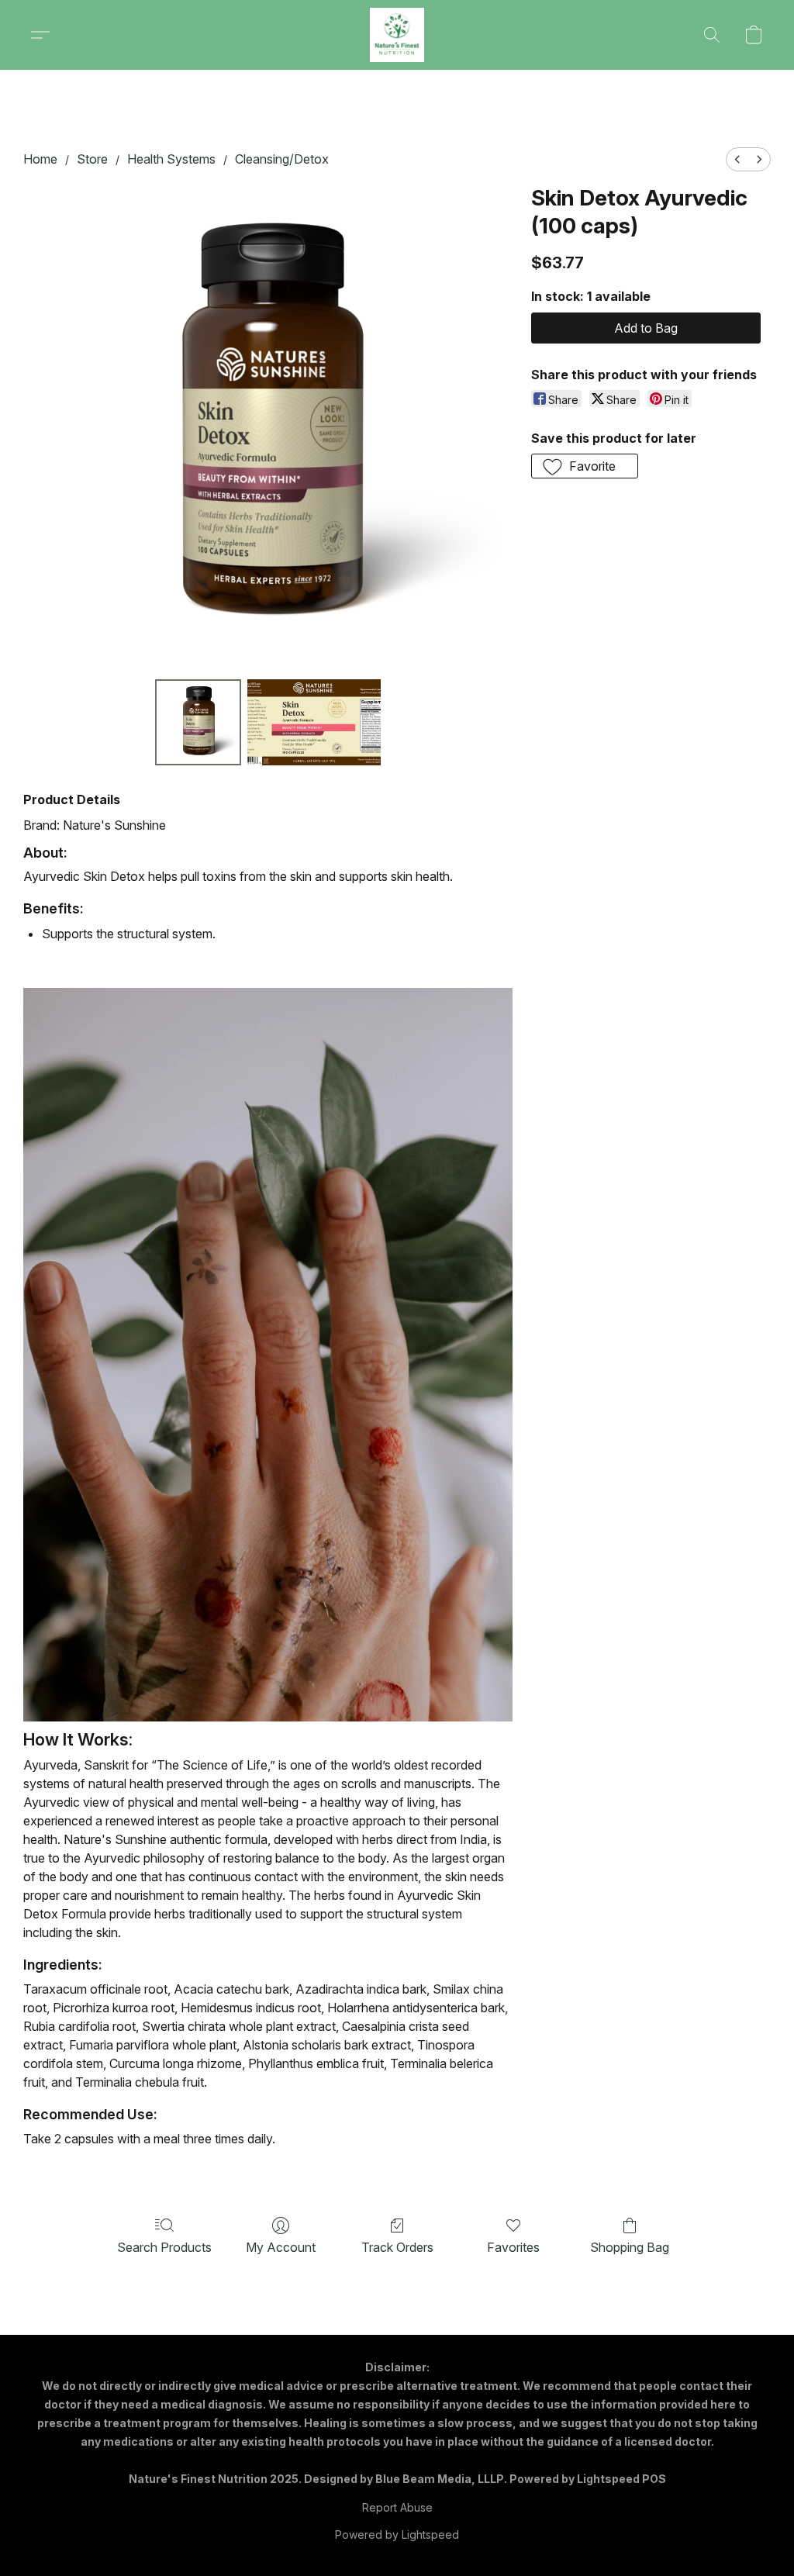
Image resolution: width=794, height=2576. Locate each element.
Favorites (513, 2247)
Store (92, 159)
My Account (281, 2247)
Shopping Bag (630, 2247)
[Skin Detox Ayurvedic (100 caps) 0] (198, 723)
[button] (397, 35)
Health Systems (171, 159)
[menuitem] (737, 159)
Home (40, 159)
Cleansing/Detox (282, 159)
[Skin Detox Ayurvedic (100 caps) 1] (314, 723)
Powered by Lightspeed (397, 2535)
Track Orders (397, 2247)
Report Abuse (397, 2507)
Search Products (164, 2247)
